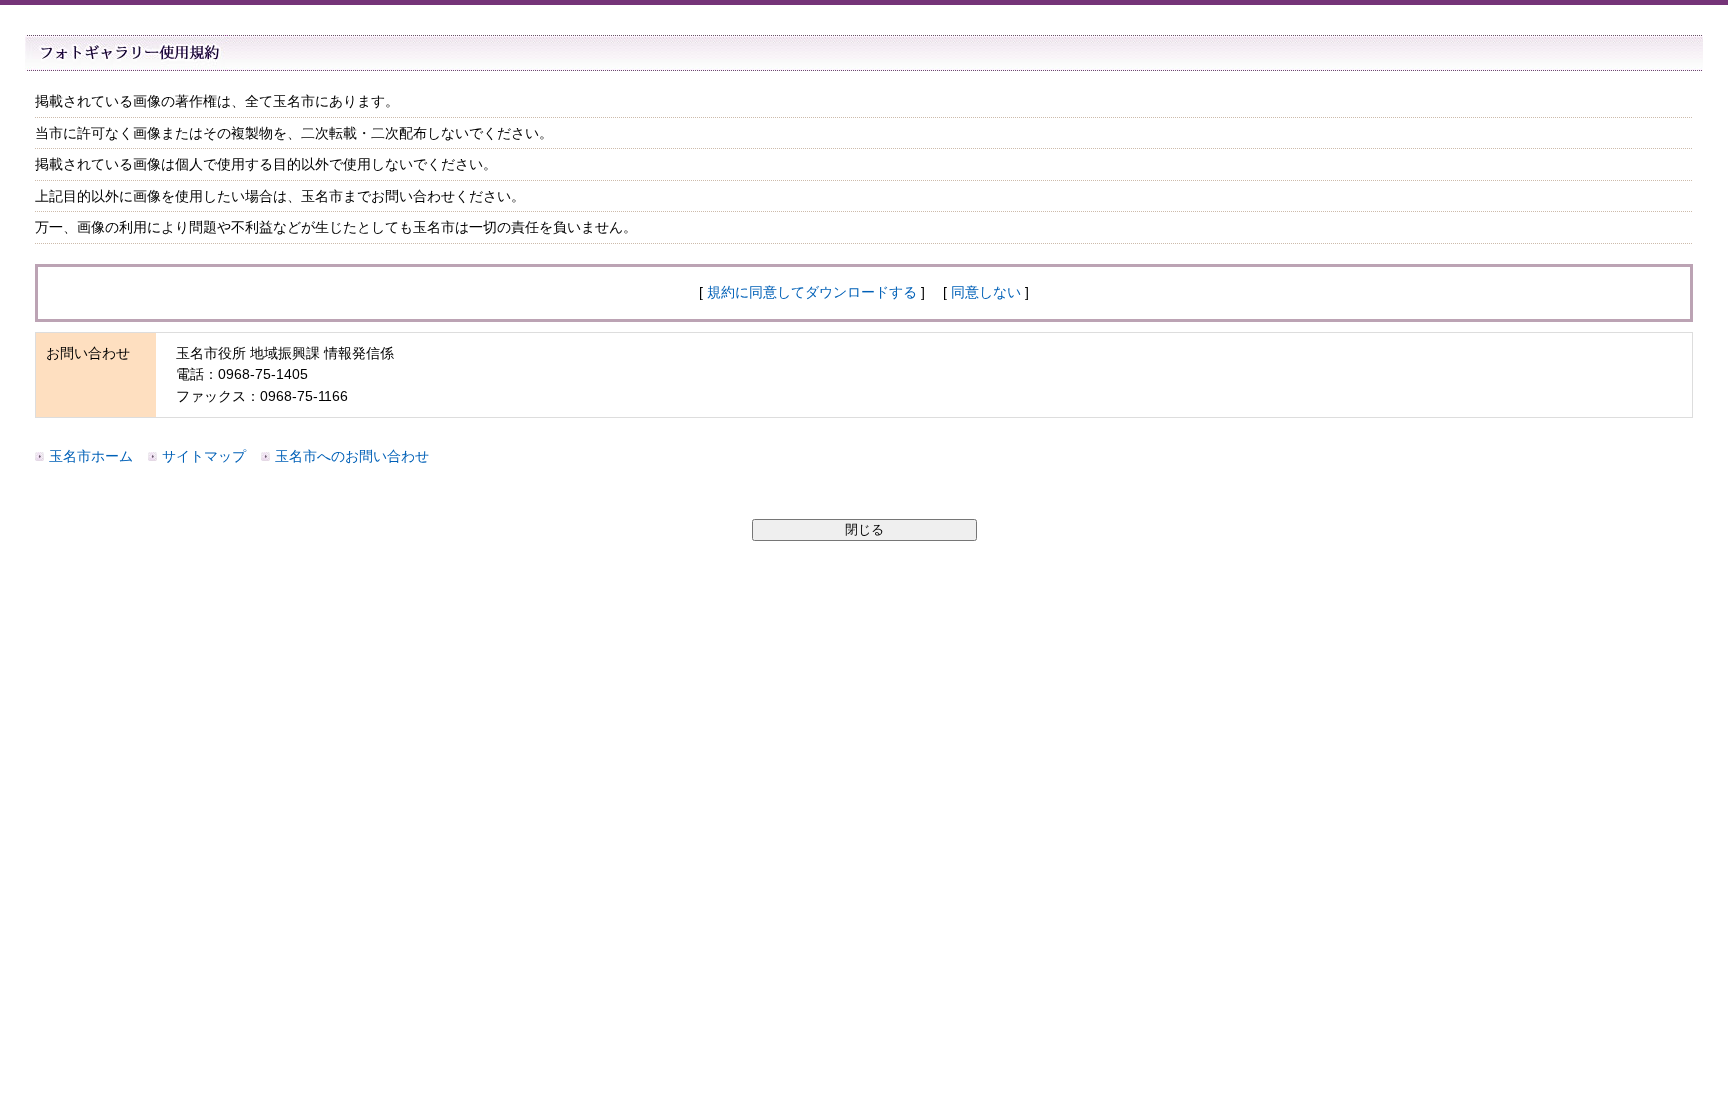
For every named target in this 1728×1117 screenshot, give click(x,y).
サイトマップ (204, 456)
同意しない (986, 292)
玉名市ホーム (91, 456)
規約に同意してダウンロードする (812, 292)
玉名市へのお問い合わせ (352, 456)
